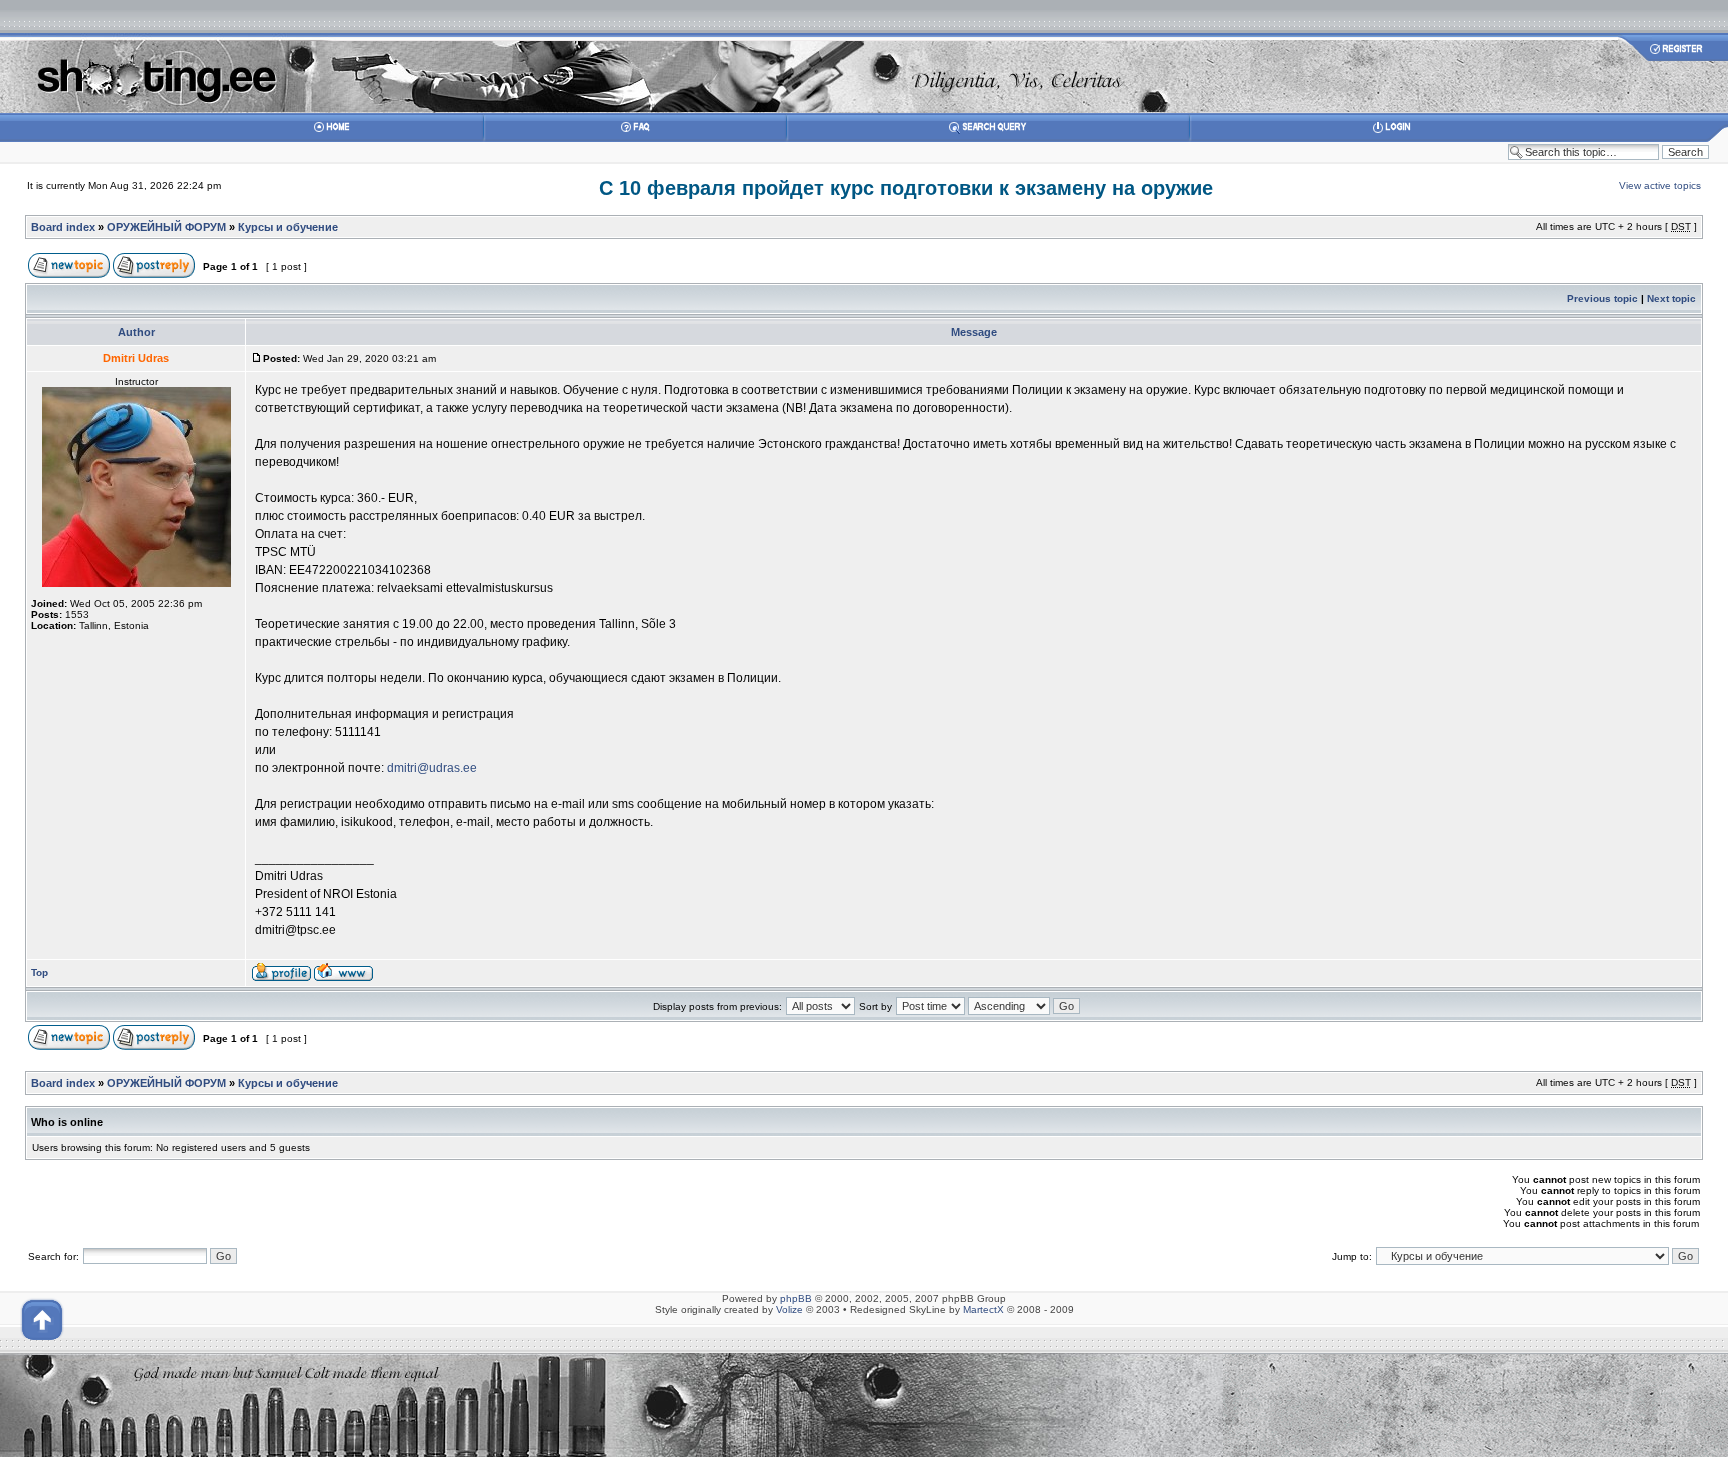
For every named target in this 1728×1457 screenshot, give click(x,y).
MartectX (983, 1309)
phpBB (796, 1298)
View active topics (1660, 185)
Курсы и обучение (288, 227)
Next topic (1671, 298)
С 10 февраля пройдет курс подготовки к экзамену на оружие (906, 188)
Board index (63, 227)
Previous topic (1602, 298)
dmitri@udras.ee (432, 768)
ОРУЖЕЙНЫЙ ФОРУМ (166, 227)
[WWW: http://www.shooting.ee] (343, 977)
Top (39, 972)
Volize (789, 1309)
